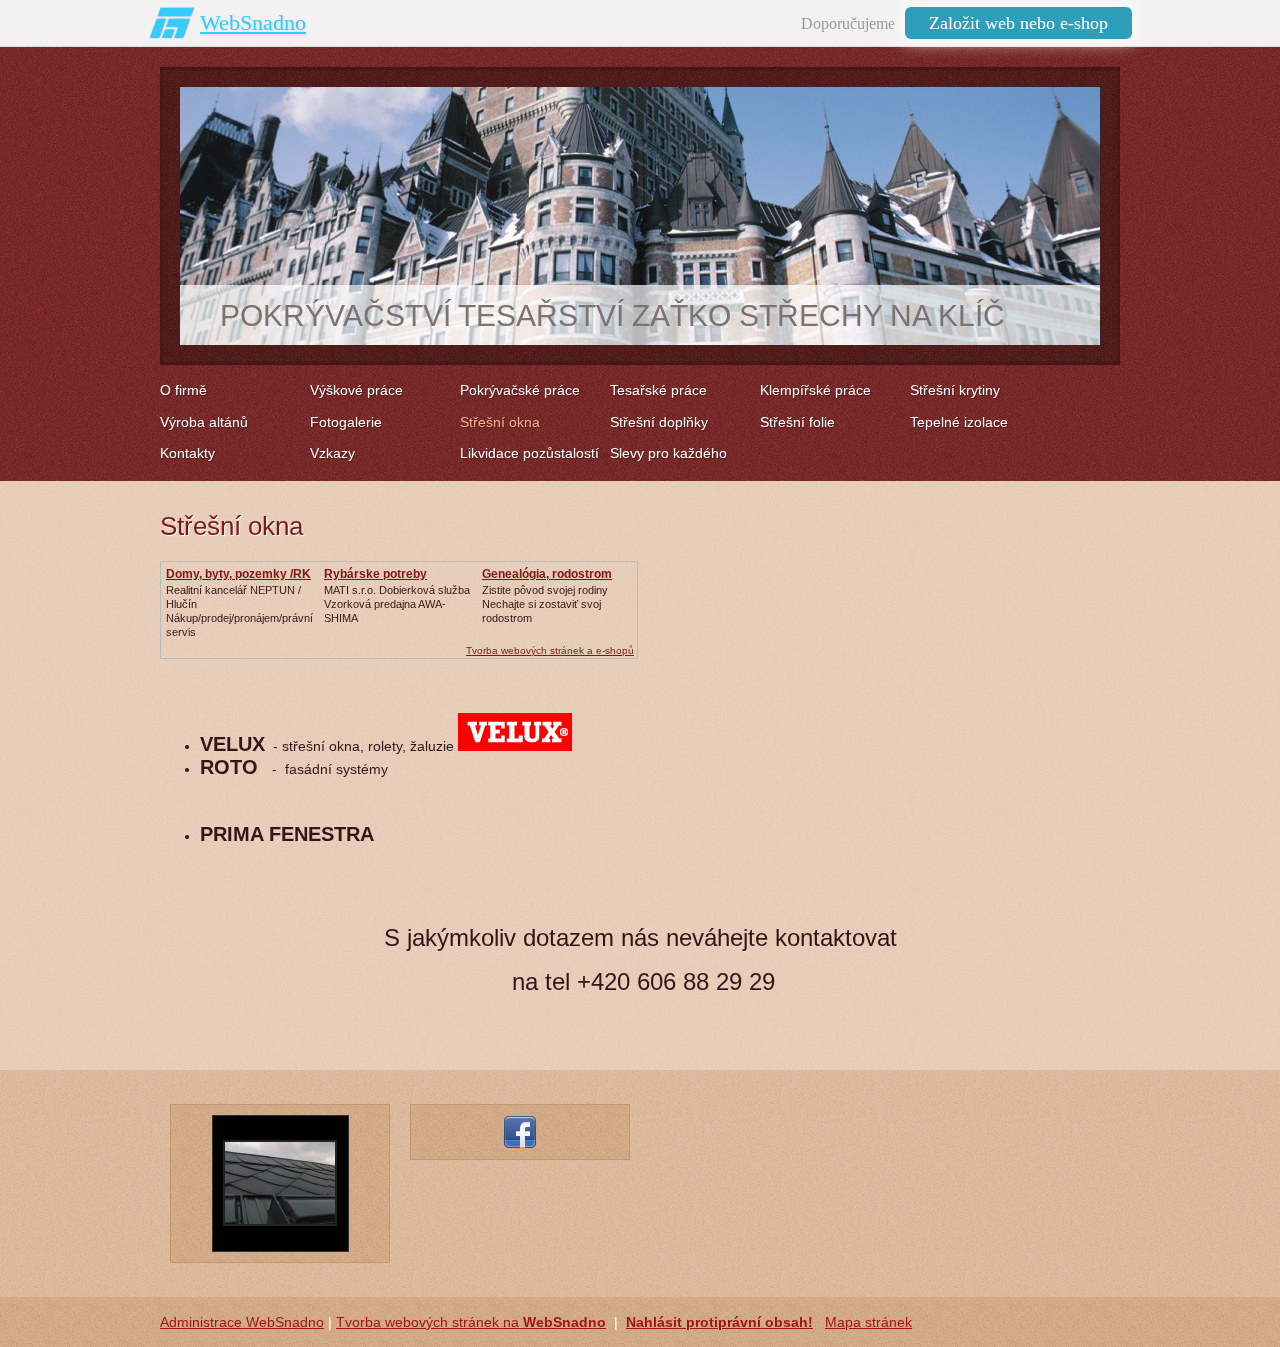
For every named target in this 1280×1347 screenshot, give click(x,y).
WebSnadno (253, 22)
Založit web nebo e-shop (1018, 23)
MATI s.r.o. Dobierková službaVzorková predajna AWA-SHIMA (397, 604)
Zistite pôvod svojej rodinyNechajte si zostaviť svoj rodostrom (545, 604)
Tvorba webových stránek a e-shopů (550, 650)
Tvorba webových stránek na (471, 1322)
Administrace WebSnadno (242, 1322)
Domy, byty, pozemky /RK (238, 574)
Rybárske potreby (375, 574)
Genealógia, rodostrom (547, 574)
